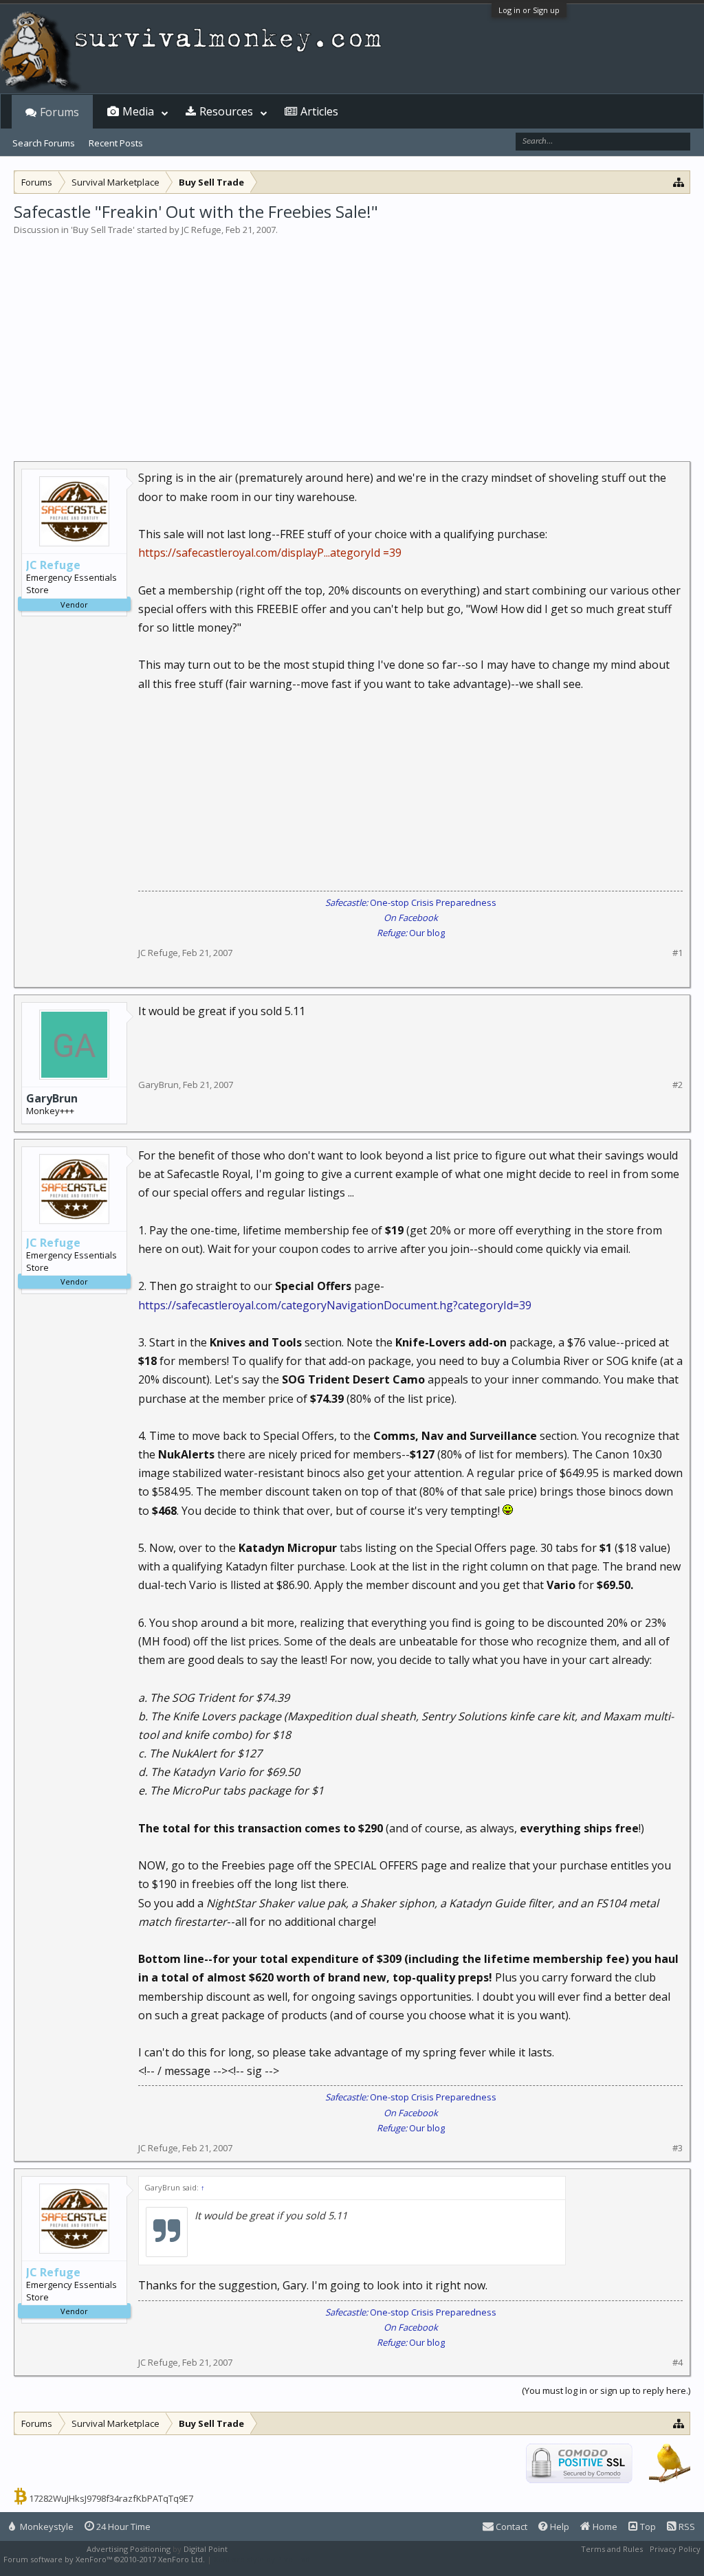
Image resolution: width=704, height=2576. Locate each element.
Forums (59, 112)
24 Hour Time (122, 2527)
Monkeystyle (46, 2527)
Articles (319, 111)
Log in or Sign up (529, 10)
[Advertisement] (352, 340)
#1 (678, 953)
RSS (686, 2527)
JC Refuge (201, 230)
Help (559, 2527)
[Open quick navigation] (679, 182)
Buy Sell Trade (103, 230)
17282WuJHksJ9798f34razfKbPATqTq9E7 (111, 2498)
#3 (678, 2148)
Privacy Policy (675, 2549)
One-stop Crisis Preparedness (411, 902)
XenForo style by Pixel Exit (262, 2559)
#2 (678, 1085)
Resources (226, 111)
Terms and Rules (612, 2549)
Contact (510, 2527)
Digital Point (206, 2549)
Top (647, 2527)
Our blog (411, 933)
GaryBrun (52, 1098)
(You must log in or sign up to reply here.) (606, 2390)
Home (604, 2527)
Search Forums (44, 143)
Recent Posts (116, 143)
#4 (678, 2363)
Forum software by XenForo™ (104, 2559)
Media (138, 111)
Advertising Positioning (129, 2549)
